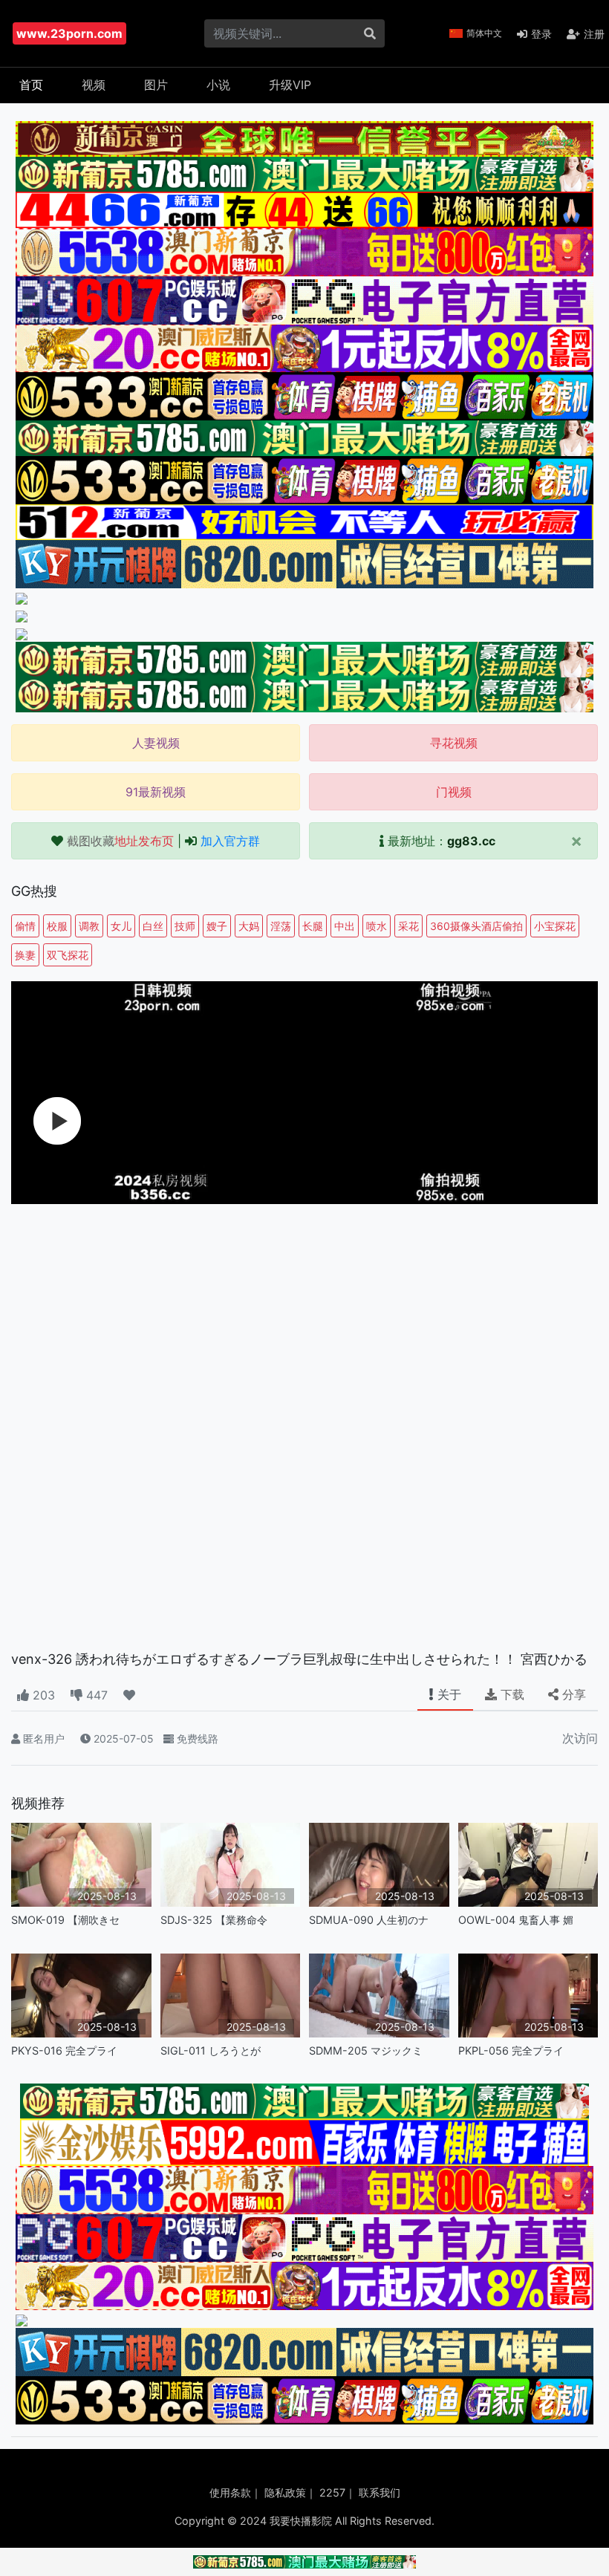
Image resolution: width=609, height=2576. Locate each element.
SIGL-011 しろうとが (211, 2050)
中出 (345, 926)
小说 (218, 85)
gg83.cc (471, 841)
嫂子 (217, 926)
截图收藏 (120, 841)
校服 (57, 926)
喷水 (377, 926)
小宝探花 (555, 926)
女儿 (121, 926)
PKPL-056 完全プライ (511, 2050)
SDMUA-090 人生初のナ (369, 1920)
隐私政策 (285, 2492)
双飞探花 (68, 955)
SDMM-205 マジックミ (366, 2050)
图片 (156, 85)
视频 (94, 85)
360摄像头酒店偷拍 (476, 926)
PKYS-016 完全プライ (64, 2050)
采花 (408, 926)
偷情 (25, 926)
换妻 (25, 955)
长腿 (313, 926)
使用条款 (230, 2492)
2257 (332, 2492)
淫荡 (281, 926)
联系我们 (380, 2492)
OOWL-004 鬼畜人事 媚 (516, 1920)
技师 (185, 926)
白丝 (153, 926)
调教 (89, 926)
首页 (31, 85)
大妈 (249, 926)
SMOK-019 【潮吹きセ (65, 1920)
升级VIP (290, 85)
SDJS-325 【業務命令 (214, 1920)
